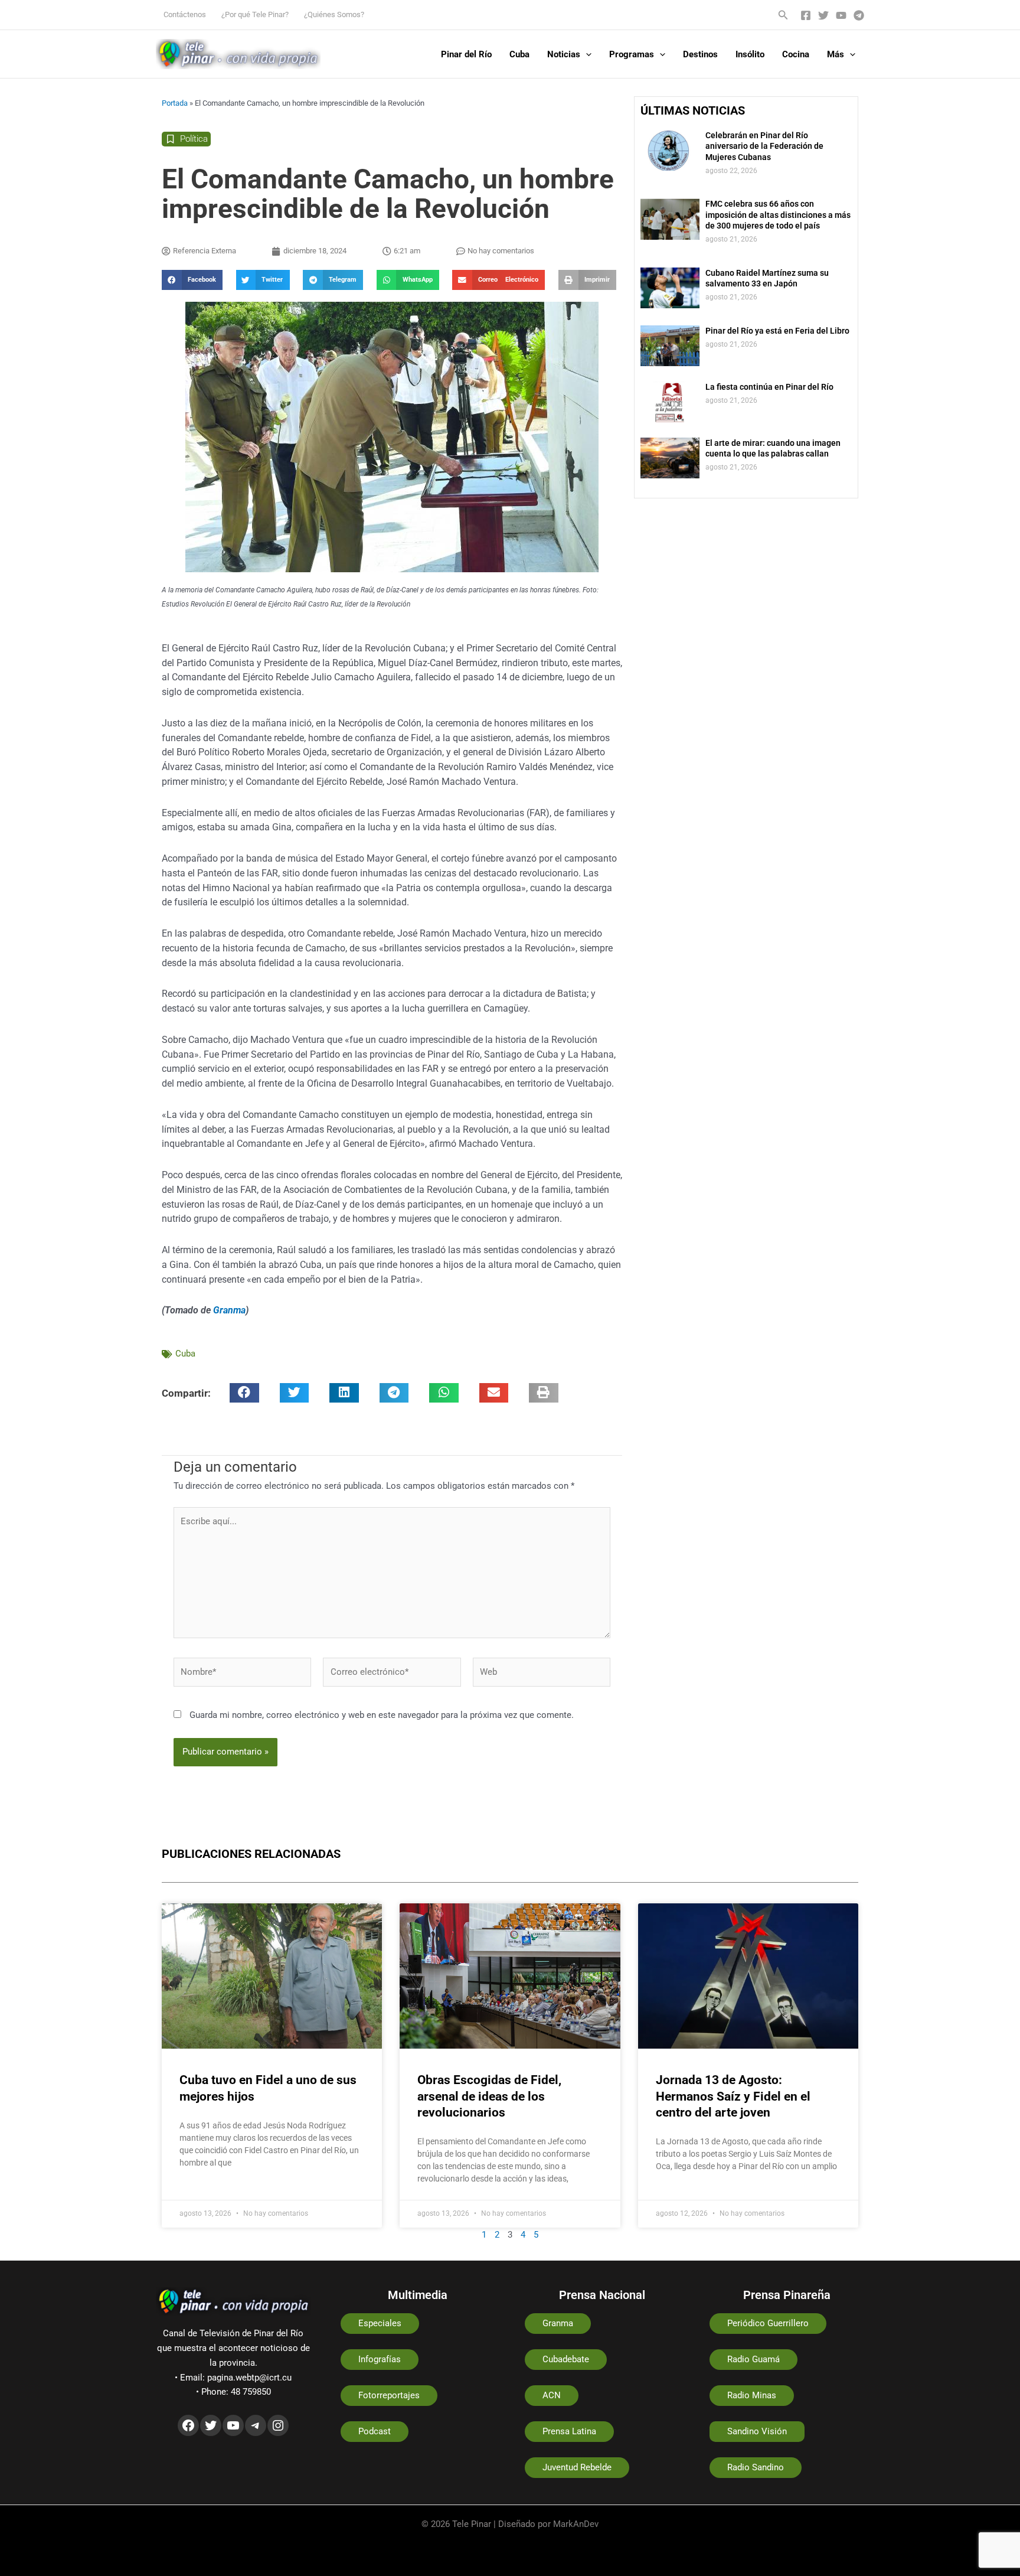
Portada (175, 103)
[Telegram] (859, 15)
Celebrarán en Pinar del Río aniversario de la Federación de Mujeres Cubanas (764, 146)
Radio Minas (752, 2395)
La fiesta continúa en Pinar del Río (769, 387)
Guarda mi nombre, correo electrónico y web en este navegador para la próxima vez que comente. (382, 1715)
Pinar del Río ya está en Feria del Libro (777, 331)
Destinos (700, 54)
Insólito (750, 54)
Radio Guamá (753, 2359)
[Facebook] (806, 15)
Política (194, 139)
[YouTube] (841, 15)
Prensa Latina (569, 2431)
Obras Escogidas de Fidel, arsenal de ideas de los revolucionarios (489, 2096)
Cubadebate (566, 2359)
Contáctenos (185, 14)
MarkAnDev (576, 2524)
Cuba (519, 54)
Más (836, 54)
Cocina (796, 54)
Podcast (375, 2431)
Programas (632, 54)
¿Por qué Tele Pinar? (255, 14)
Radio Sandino (756, 2467)
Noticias (564, 54)
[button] (783, 15)
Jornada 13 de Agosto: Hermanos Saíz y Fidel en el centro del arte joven (733, 2096)
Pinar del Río (466, 54)
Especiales (380, 2323)
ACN (552, 2395)
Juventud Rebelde (577, 2467)
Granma (229, 1310)
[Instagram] (278, 2425)
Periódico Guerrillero (768, 2323)
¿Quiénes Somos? (334, 14)
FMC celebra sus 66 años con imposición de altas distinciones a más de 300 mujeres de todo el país (778, 214)
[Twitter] (823, 15)
